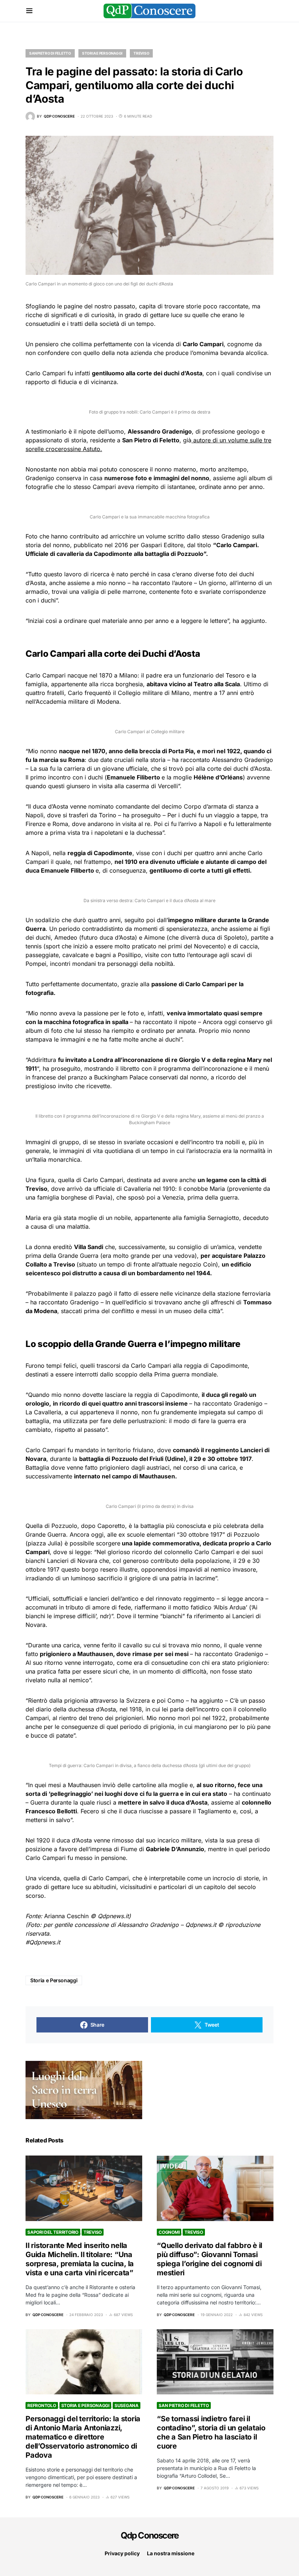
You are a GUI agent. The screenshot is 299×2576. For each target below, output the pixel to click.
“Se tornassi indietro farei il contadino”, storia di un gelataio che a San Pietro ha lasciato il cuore (211, 2432)
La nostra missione (171, 2553)
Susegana (127, 2405)
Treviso (141, 53)
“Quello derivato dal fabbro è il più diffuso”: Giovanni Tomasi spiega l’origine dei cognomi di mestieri (209, 2259)
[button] (29, 11)
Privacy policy (122, 2553)
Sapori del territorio (53, 2232)
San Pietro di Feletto (50, 53)
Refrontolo (42, 2405)
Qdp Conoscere (150, 2535)
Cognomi (169, 2232)
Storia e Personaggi (102, 53)
